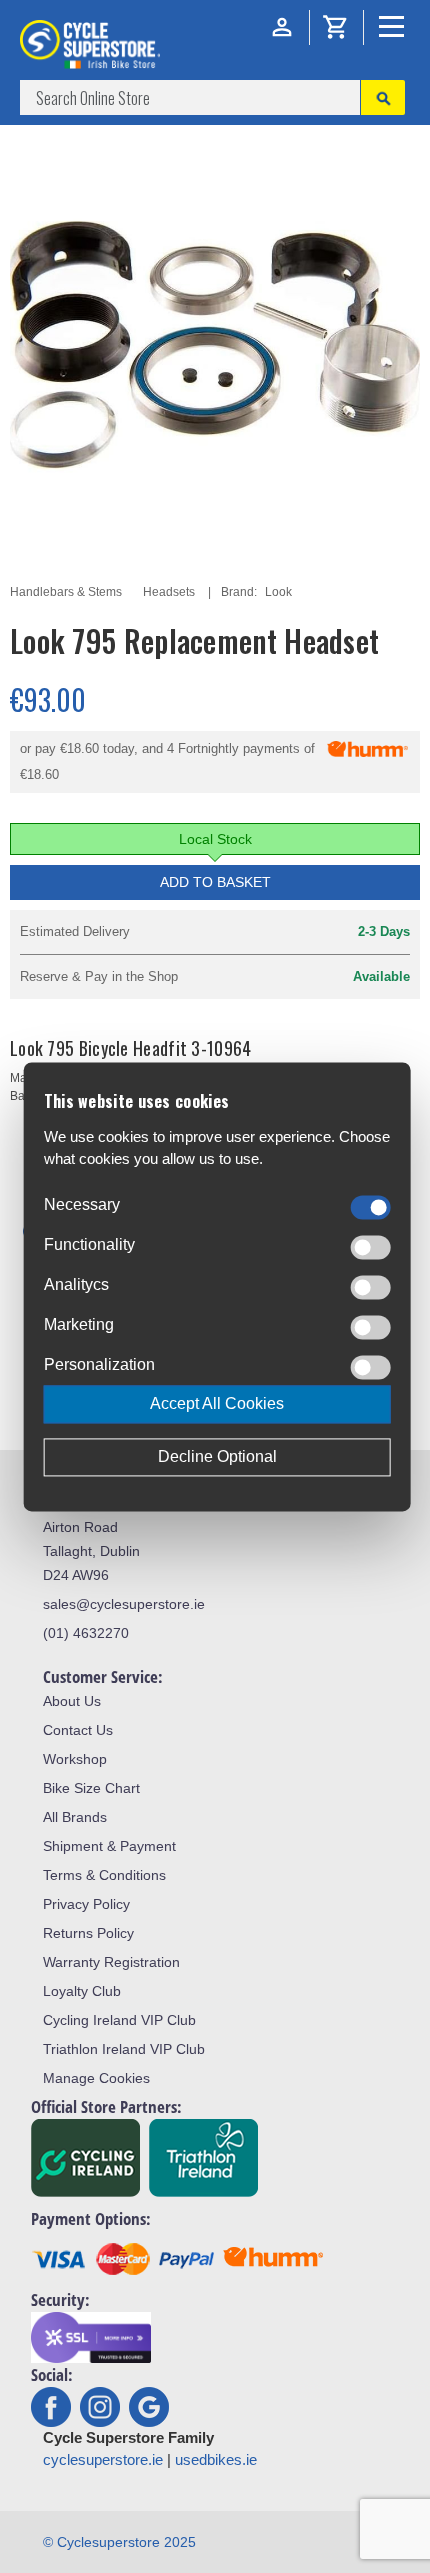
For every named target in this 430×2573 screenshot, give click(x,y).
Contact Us (78, 1730)
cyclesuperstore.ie (103, 2459)
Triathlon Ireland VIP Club (124, 2049)
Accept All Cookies (217, 1403)
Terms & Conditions (104, 1875)
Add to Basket (215, 882)
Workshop (75, 1759)
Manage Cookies (96, 2078)
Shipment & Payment (109, 1846)
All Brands (75, 1817)
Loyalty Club (82, 1991)
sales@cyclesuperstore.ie (124, 1604)
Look (278, 592)
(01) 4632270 (86, 1633)
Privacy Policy (86, 1904)
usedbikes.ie (216, 2459)
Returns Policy (88, 1933)
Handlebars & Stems (66, 592)
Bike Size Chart (91, 1788)
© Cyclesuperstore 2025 (119, 2542)
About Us (72, 1701)
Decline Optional (217, 1456)
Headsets (169, 592)
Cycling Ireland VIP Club (119, 2020)
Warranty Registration (111, 1962)
